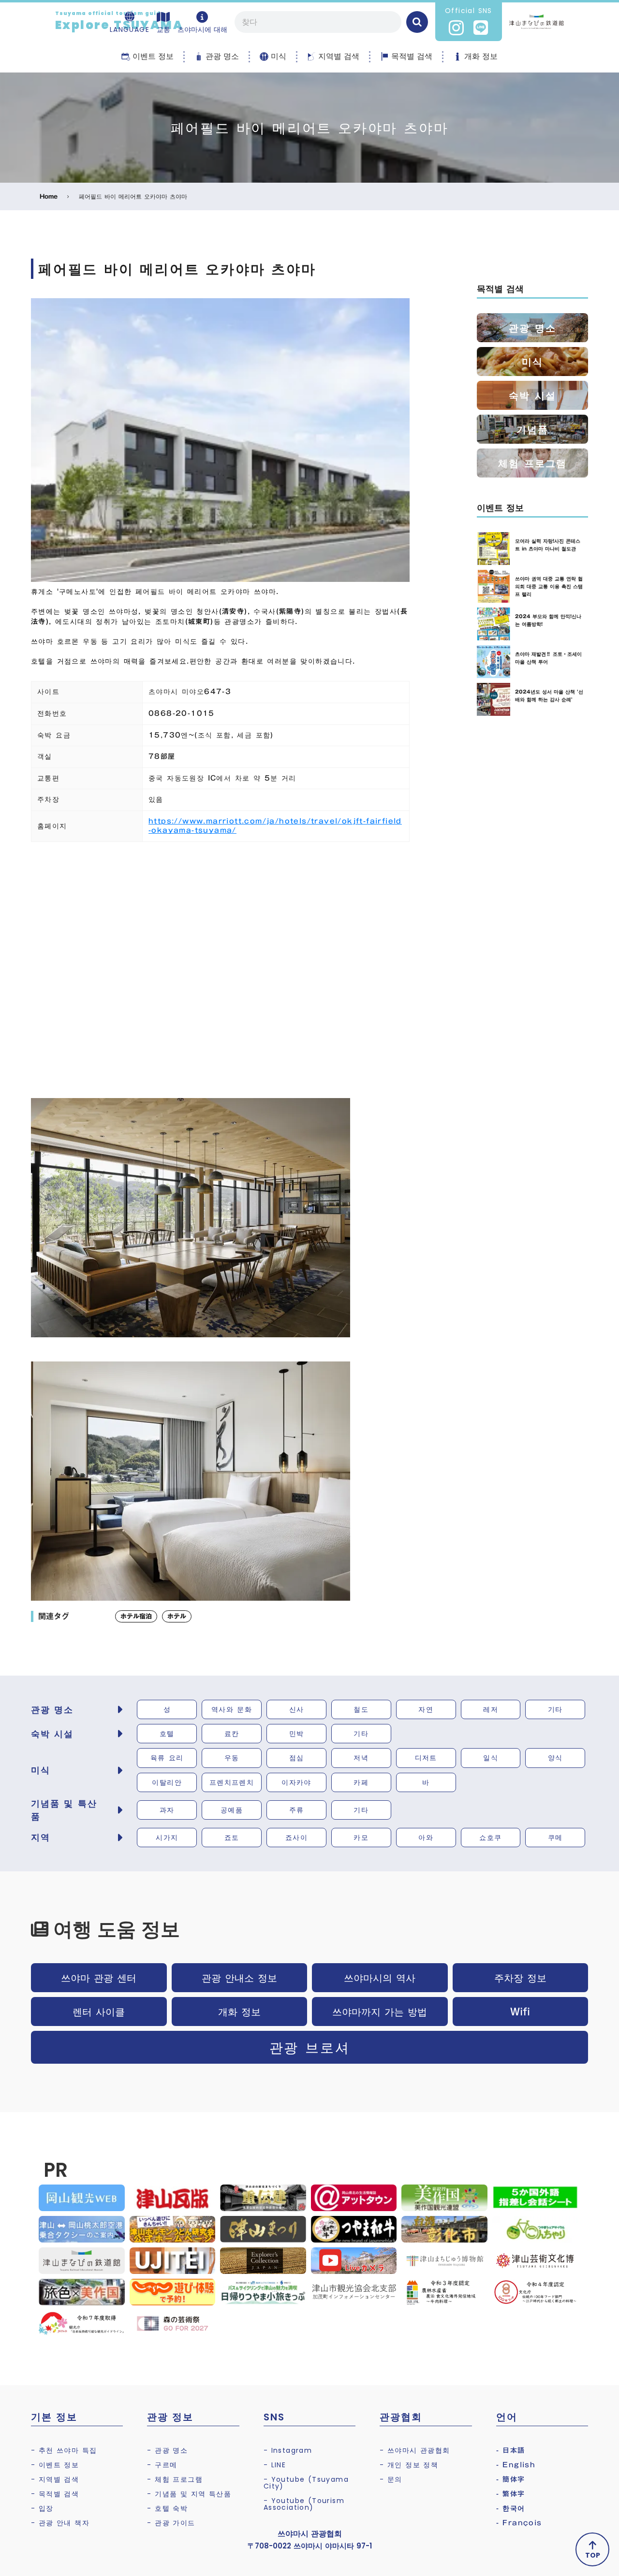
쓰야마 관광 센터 (99, 1978)
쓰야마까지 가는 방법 (380, 2012)
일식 (491, 1758)
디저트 (426, 1758)
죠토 (232, 1838)
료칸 (232, 1734)
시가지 (167, 1838)
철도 (361, 1709)
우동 (232, 1758)
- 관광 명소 (167, 2450)
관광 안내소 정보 (239, 1978)
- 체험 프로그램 (175, 2479)
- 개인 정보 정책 (409, 2465)
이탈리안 (167, 1782)
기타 (555, 1709)
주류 (297, 1810)
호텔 (167, 1734)
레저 (491, 1709)
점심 (297, 1758)
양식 (555, 1758)
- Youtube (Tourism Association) (304, 2504)
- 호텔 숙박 (167, 2508)
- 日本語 (511, 2450)
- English (516, 2465)
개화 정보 (239, 2012)
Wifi (520, 2012)
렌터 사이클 (99, 2012)
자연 (426, 1709)
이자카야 (296, 1782)
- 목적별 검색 (55, 2494)
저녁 (361, 1758)
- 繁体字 (511, 2494)
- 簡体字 (511, 2479)
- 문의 (391, 2479)
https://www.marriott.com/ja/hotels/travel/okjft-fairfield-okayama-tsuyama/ (275, 826)
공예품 (232, 1810)
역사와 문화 (232, 1709)
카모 (361, 1838)
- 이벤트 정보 (55, 2465)
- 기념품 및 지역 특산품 (189, 2494)
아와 (426, 1838)
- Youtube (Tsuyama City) (306, 2483)
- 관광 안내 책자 (60, 2523)
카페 (361, 1782)
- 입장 (42, 2508)
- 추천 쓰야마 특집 (64, 2450)
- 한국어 (511, 2508)
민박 (297, 1734)
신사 (297, 1709)
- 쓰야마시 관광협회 (415, 2450)
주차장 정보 (520, 1978)
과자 (167, 1810)
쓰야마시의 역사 (380, 1978)
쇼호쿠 (490, 1838)
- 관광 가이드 (171, 2523)
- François (519, 2523)
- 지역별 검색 (55, 2479)
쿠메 (555, 1838)
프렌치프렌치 (232, 1782)
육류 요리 (167, 1758)
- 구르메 (162, 2465)
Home (49, 196)
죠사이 (296, 1838)
